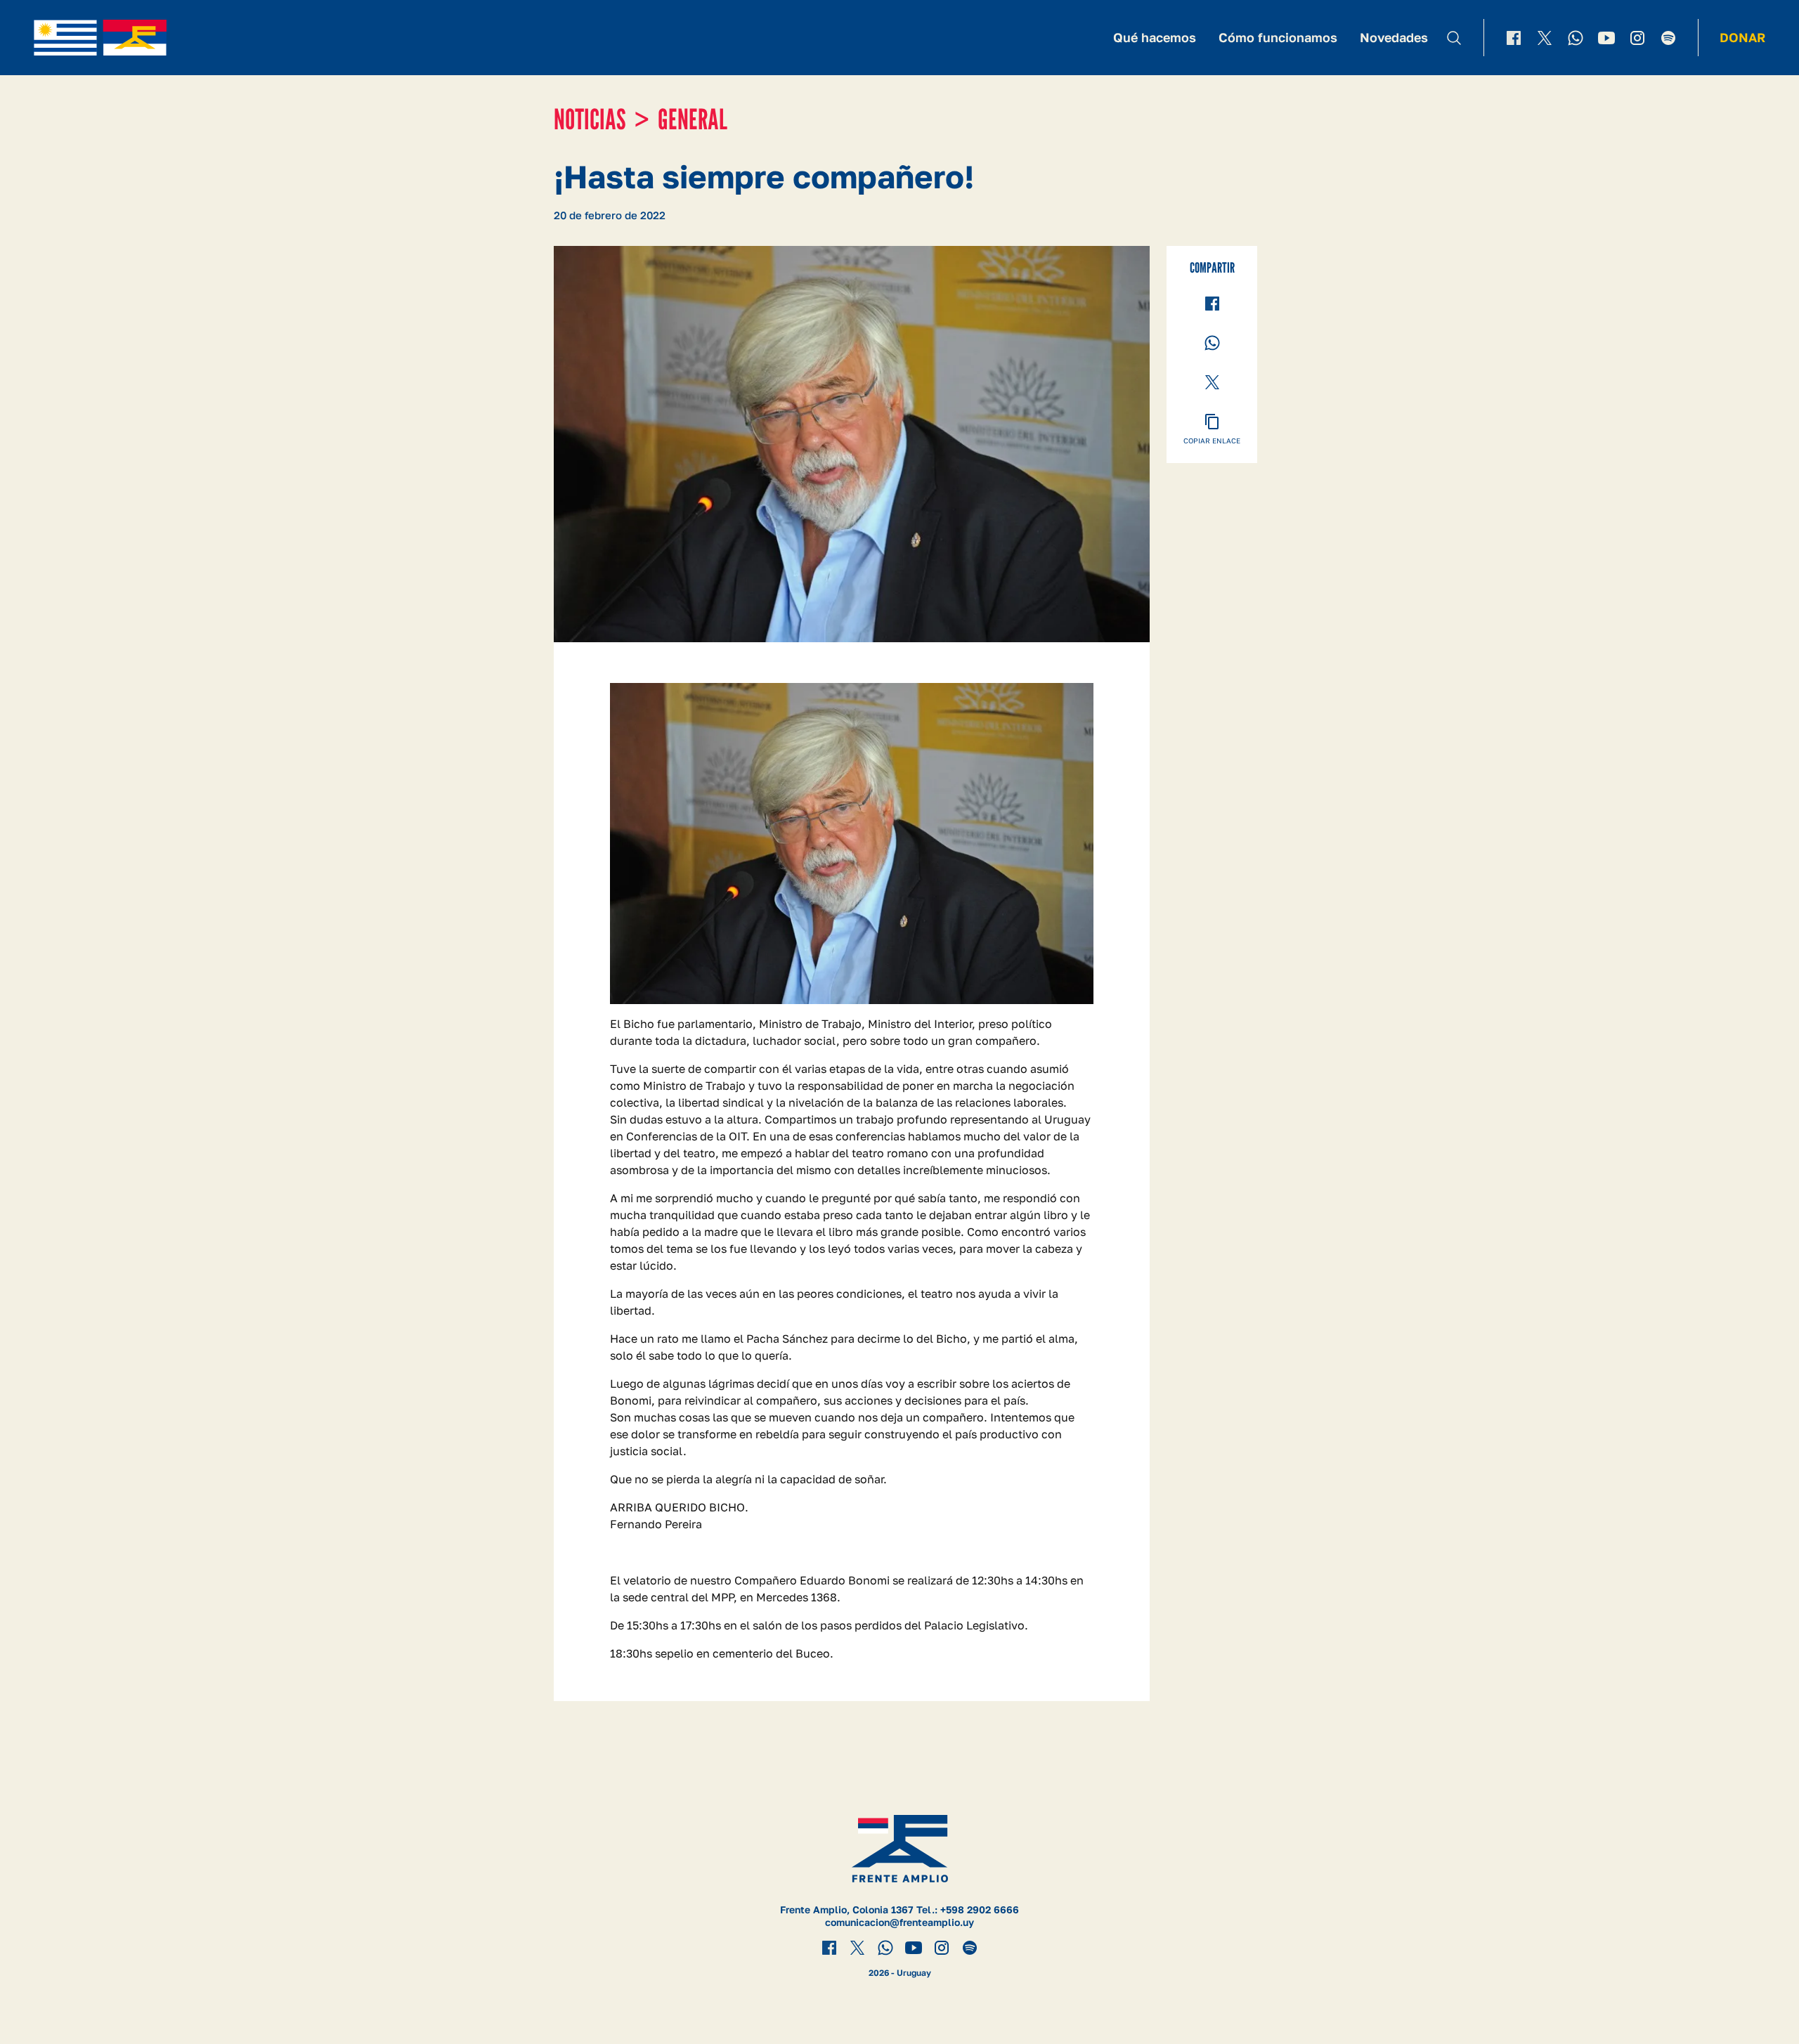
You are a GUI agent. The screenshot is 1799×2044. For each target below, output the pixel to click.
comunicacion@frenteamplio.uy (899, 1922)
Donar (1742, 37)
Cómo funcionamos (1278, 37)
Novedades (1394, 37)
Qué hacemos (1155, 37)
